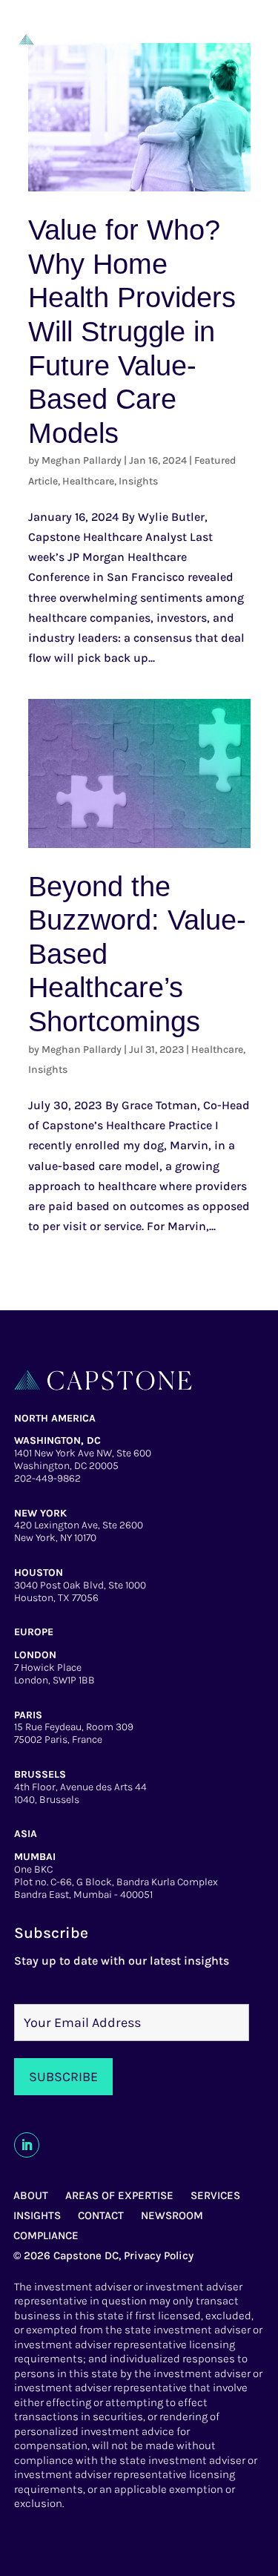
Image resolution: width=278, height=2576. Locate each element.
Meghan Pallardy (82, 460)
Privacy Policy (159, 2255)
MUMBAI (35, 1857)
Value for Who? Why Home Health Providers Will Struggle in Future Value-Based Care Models (132, 332)
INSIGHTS (37, 2215)
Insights (138, 481)
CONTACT (101, 2215)
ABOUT (31, 2195)
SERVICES (215, 2195)
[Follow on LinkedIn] (27, 2145)
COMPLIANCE (46, 2235)
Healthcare (88, 481)
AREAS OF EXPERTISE (119, 2195)
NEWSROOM (172, 2215)
